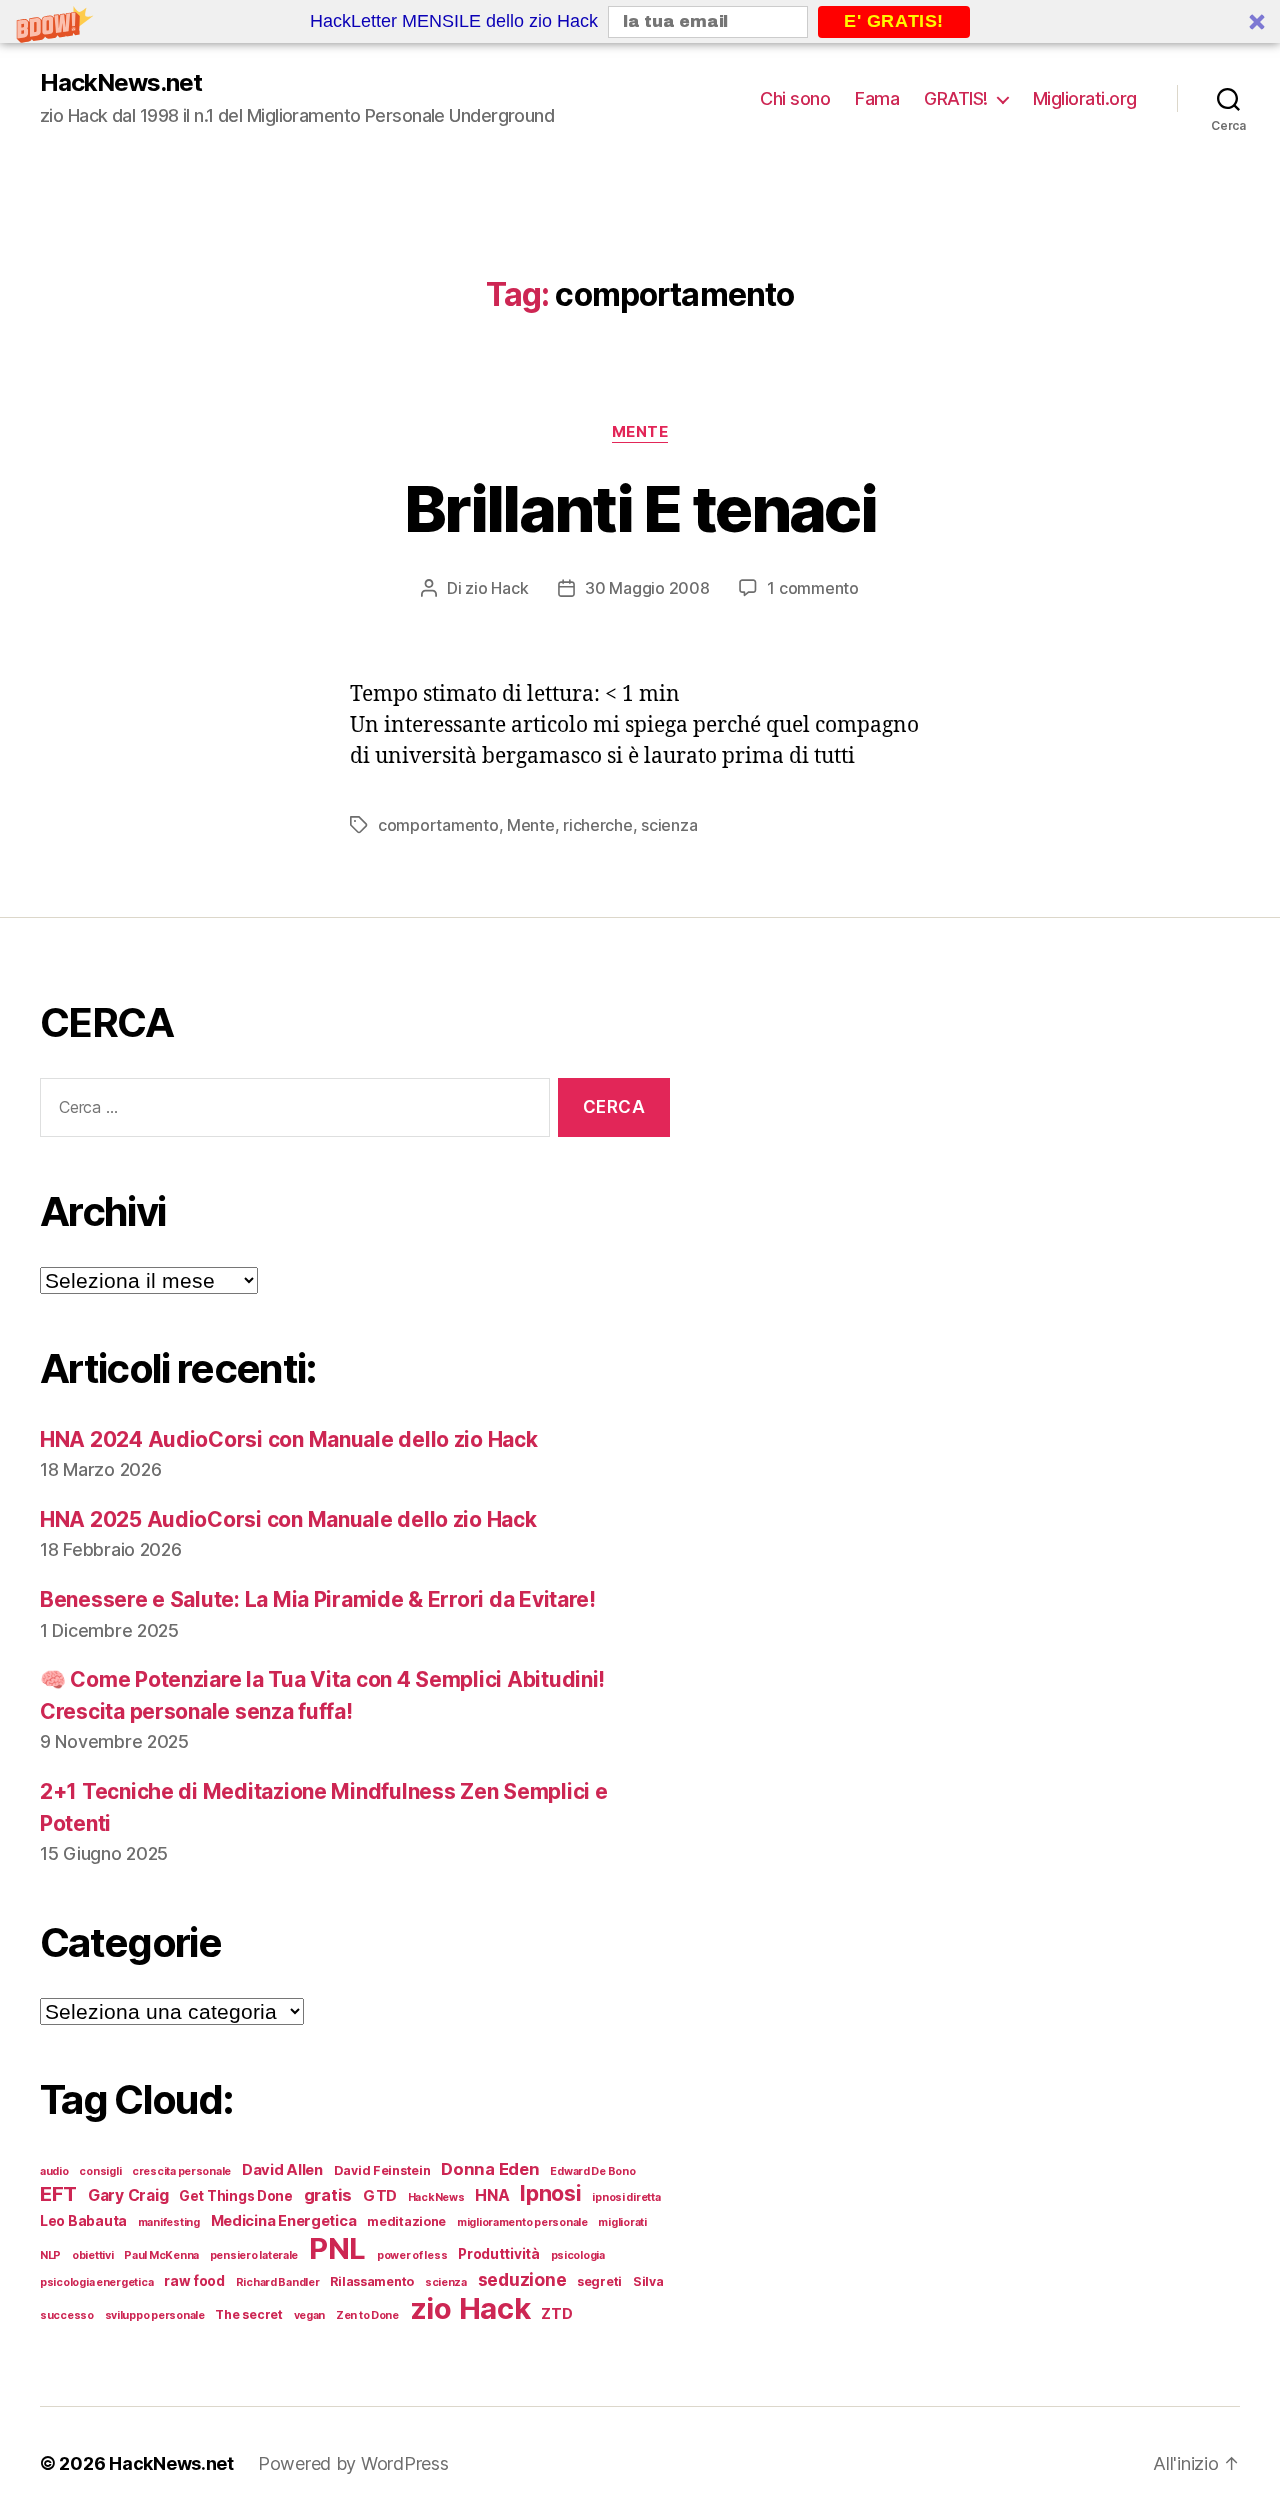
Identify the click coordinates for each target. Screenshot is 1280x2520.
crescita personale (181, 2171)
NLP (50, 2255)
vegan (310, 2315)
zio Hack (496, 588)
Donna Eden (490, 2169)
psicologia (578, 2255)
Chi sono (795, 98)
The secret (248, 2314)
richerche (598, 825)
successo (67, 2315)
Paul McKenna (161, 2255)
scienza (669, 825)
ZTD (556, 2314)
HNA (492, 2195)
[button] (640, 21)
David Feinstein (382, 2170)
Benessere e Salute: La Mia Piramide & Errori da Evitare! (318, 1599)
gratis (328, 2195)
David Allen (282, 2170)
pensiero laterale (254, 2255)
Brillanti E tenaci (640, 508)
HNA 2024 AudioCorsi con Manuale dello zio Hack (289, 1439)
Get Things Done (236, 2196)
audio (54, 2171)
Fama (877, 98)
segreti (599, 2281)
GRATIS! (956, 98)
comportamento (438, 825)
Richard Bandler (278, 2282)
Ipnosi (550, 2193)
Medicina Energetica (284, 2221)
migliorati (622, 2222)
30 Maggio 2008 (647, 588)
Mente (640, 432)
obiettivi (93, 2255)
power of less (412, 2255)
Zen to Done (367, 2315)
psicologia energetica (96, 2282)
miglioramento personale (522, 2222)
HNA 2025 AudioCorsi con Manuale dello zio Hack (288, 1519)
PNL (337, 2248)
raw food (194, 2281)
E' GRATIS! (894, 21)
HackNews (436, 2197)
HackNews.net (121, 83)
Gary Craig (128, 2195)
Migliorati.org (1085, 98)
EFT (58, 2193)
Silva (648, 2281)
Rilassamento (372, 2281)
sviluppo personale (155, 2315)
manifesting (169, 2222)
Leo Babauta (83, 2221)
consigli (100, 2171)
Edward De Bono (592, 2171)
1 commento (812, 588)
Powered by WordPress (353, 2463)
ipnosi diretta (626, 2197)
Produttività (499, 2254)
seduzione (522, 2279)
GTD (380, 2196)
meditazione (406, 2221)
